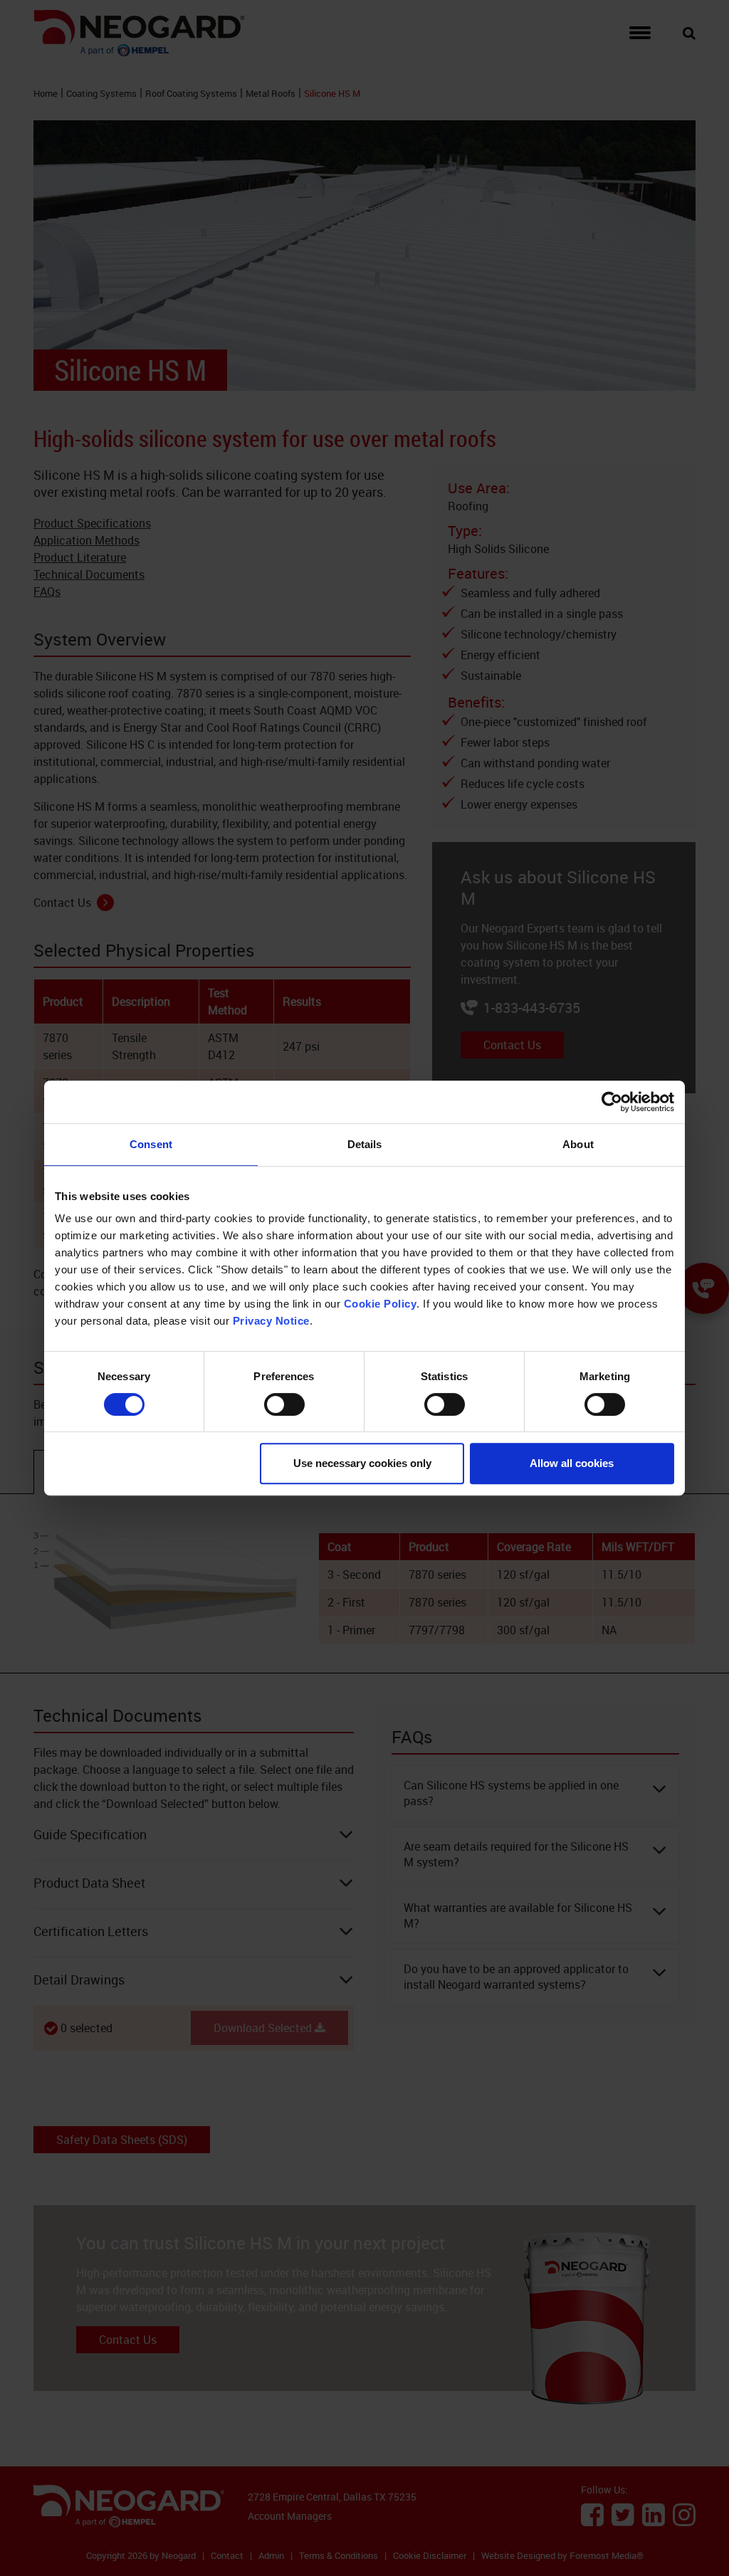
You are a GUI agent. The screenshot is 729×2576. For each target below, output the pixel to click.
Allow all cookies (572, 1463)
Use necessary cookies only (362, 1463)
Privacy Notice (271, 1321)
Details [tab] (365, 1144)
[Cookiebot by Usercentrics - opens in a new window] (612, 1102)
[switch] (284, 1404)
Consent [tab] (151, 1144)
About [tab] (578, 1144)
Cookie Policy (381, 1304)
